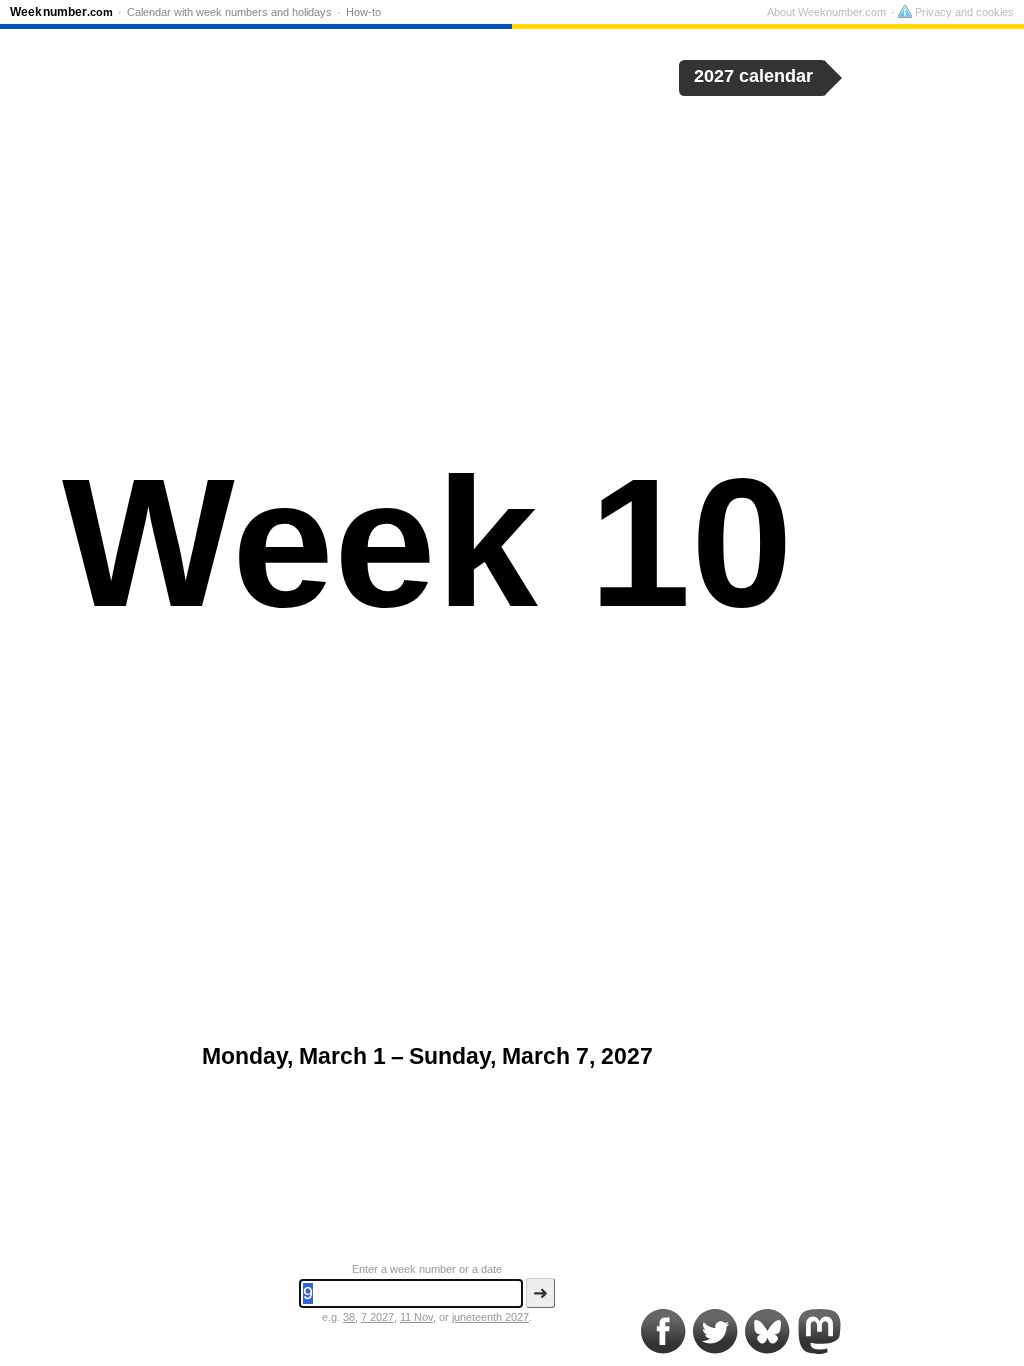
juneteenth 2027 (490, 1317)
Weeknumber (61, 12)
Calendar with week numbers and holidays (229, 12)
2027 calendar (753, 76)
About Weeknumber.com (826, 12)
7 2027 (377, 1317)
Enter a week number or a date (427, 1269)
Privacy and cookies (963, 12)
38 (349, 1317)
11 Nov (416, 1317)
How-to (363, 12)
